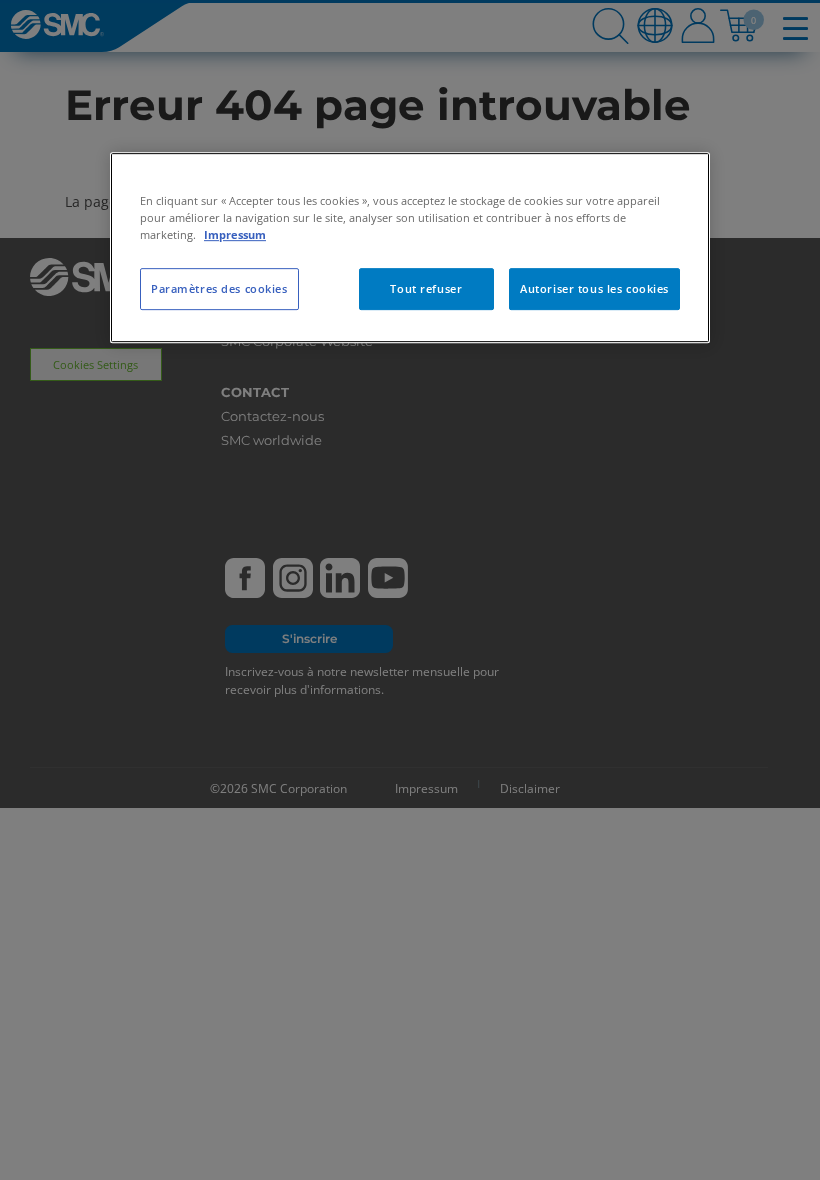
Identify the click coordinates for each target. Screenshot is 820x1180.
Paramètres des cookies (219, 288)
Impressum (235, 234)
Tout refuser (426, 288)
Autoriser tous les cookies (594, 288)
